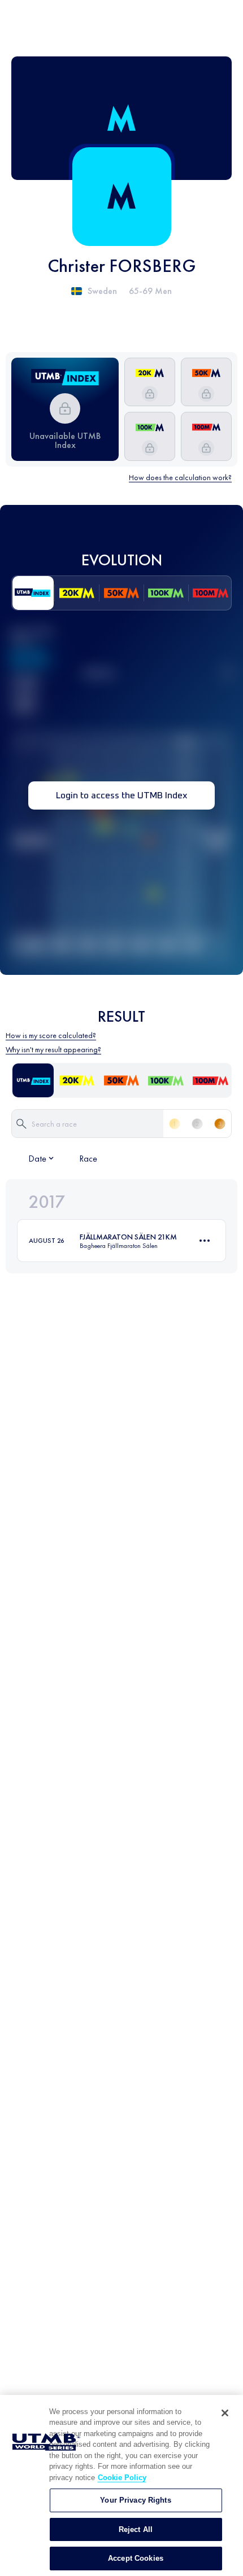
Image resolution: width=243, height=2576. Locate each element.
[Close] (225, 2413)
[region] (121, 2485)
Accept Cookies (136, 2558)
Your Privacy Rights (135, 2500)
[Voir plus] (205, 1241)
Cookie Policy (122, 2478)
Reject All (136, 2529)
